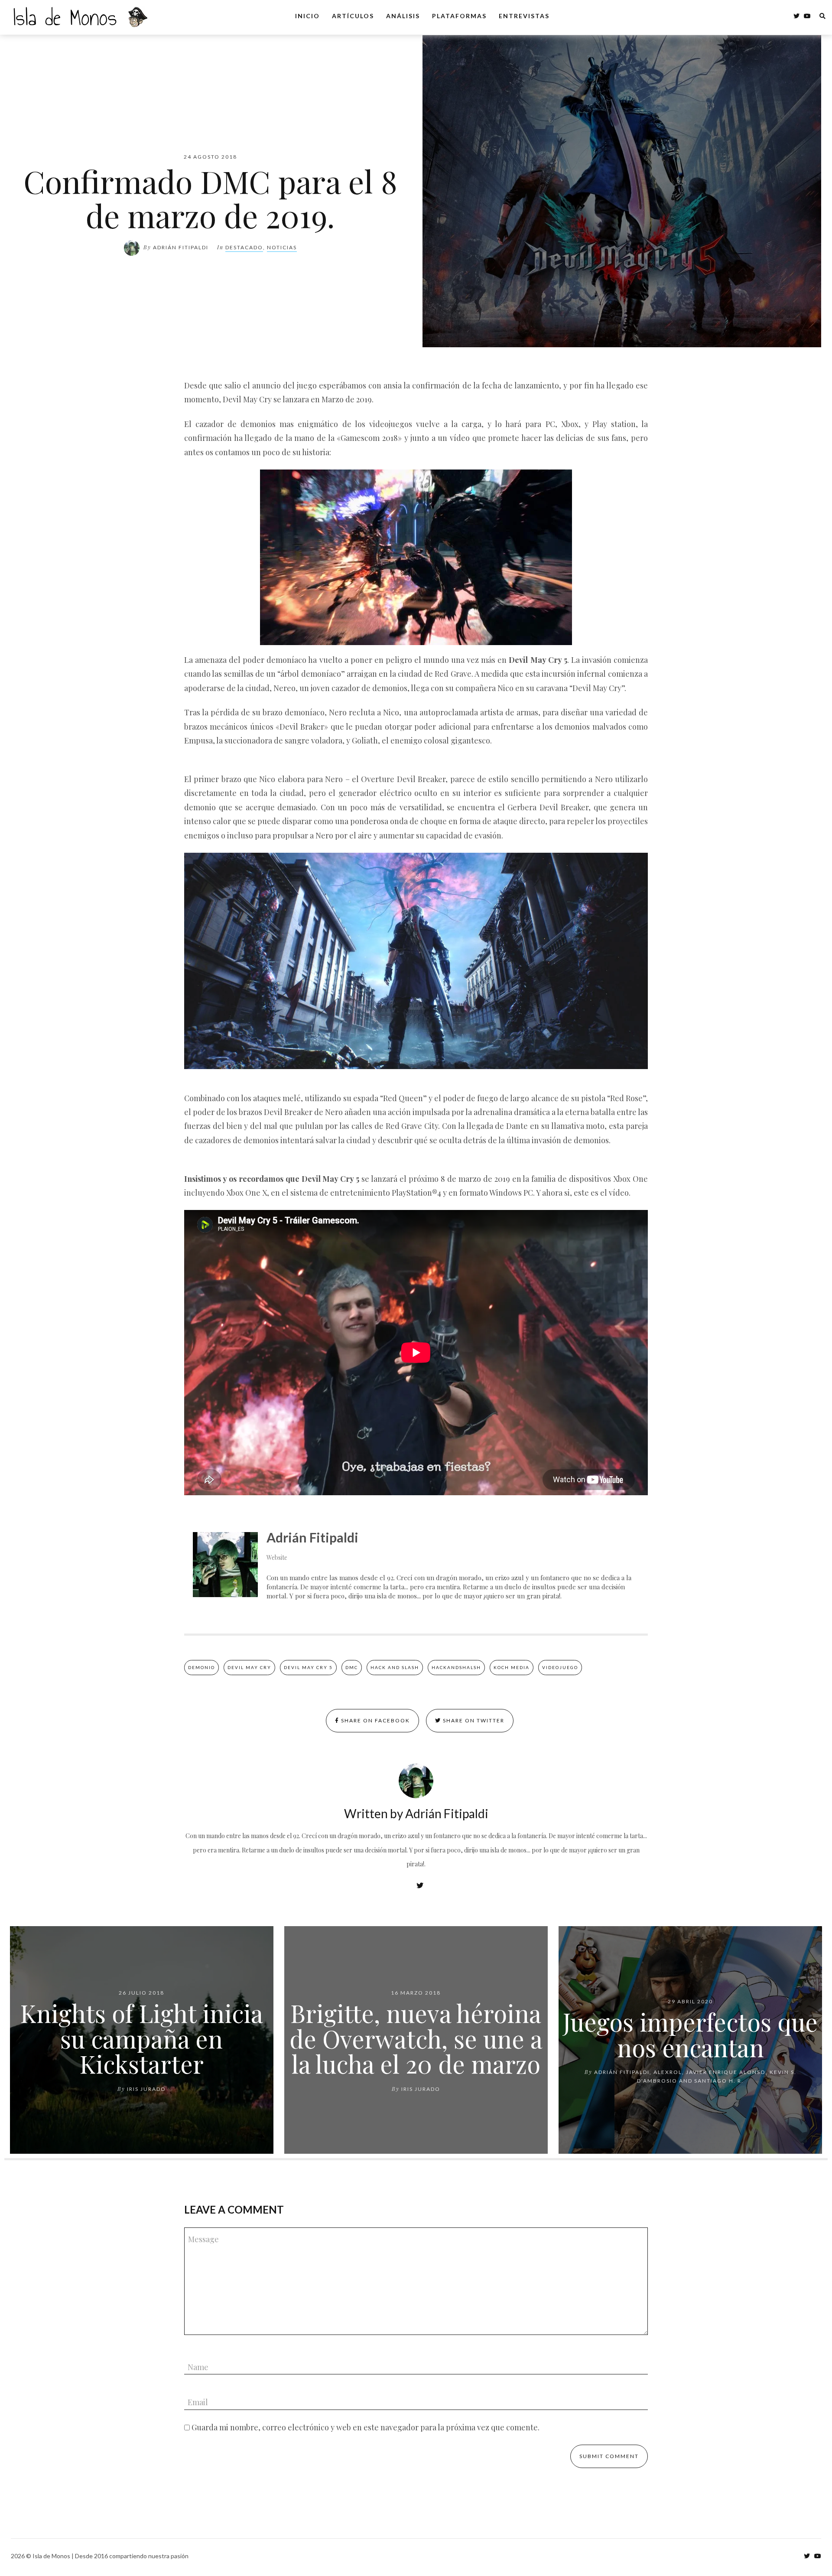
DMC (352, 1667)
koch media (512, 1667)
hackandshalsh (456, 1667)
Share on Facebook (375, 1720)
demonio (201, 1667)
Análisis (403, 16)
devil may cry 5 (308, 1667)
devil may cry (249, 1667)
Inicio (307, 16)
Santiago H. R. (719, 2081)
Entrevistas (524, 16)
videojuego (560, 1667)
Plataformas (459, 16)
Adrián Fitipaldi (181, 247)
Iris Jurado (146, 2089)
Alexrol (668, 2072)
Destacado (244, 247)
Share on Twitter (473, 1720)
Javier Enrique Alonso (726, 2072)
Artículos (353, 16)
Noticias (282, 247)
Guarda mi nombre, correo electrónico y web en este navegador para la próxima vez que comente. (366, 2427)
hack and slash (395, 1667)
